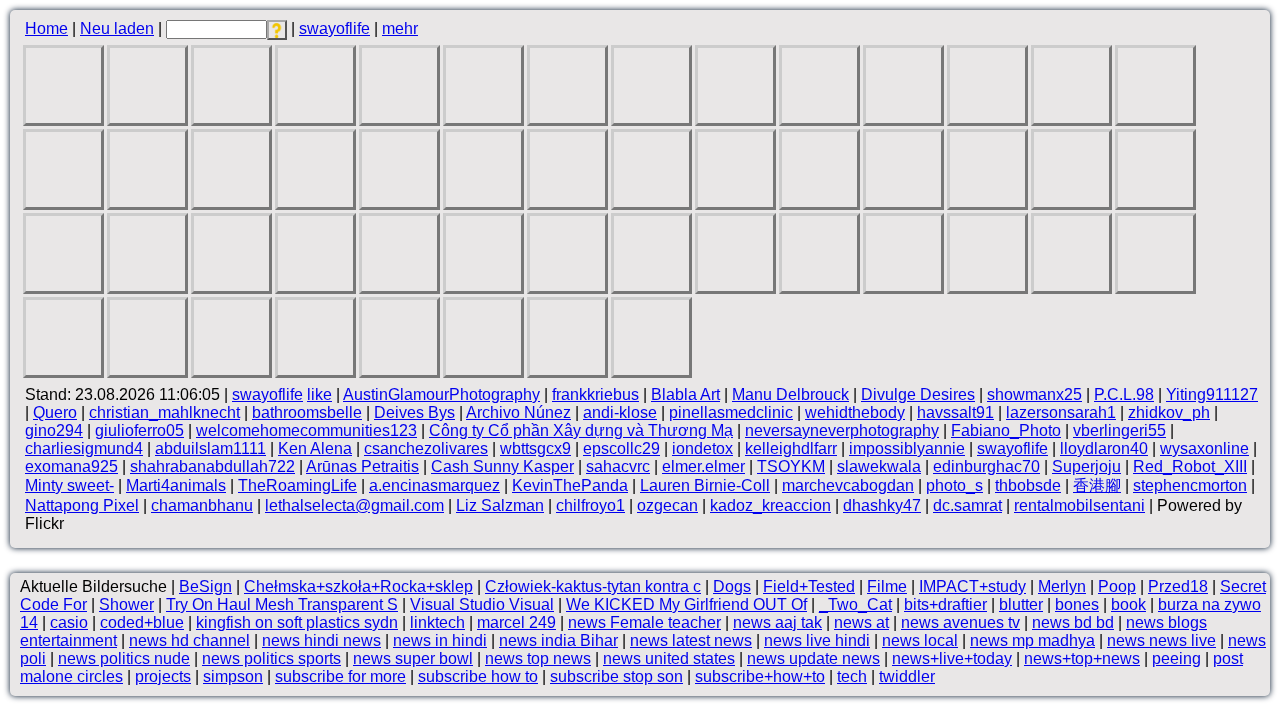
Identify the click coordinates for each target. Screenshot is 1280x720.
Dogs (732, 586)
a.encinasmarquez (434, 485)
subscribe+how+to (760, 676)
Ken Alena (315, 448)
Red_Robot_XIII (1190, 466)
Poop (1117, 586)
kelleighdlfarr (791, 448)
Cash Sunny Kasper (502, 466)
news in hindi (440, 640)
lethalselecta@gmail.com (354, 505)
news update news (813, 658)
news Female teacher (644, 622)
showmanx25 (1034, 394)
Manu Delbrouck (790, 394)
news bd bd (1073, 622)
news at (861, 622)
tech (852, 676)
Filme (887, 586)
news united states (669, 658)
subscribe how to (478, 676)
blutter (1021, 604)
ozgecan (667, 505)
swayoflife (334, 28)
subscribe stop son (616, 676)
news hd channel (189, 640)
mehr (400, 28)
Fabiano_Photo (1006, 430)
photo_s (954, 485)
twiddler (907, 676)
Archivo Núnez (518, 412)
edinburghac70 (986, 466)
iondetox (702, 448)
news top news (538, 658)
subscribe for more (340, 676)
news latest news (691, 640)
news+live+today (952, 658)
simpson (233, 676)
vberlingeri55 (1119, 430)
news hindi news (321, 640)
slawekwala (879, 466)
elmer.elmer (703, 466)
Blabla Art (685, 394)
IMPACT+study (972, 586)
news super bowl (413, 658)
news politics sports (271, 658)
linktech (437, 622)
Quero (55, 412)
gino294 (54, 430)
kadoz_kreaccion (770, 505)
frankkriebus (595, 394)
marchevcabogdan (848, 485)
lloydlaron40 (1104, 448)
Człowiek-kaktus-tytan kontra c (593, 586)
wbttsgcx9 (535, 448)
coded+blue (142, 622)
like (319, 394)
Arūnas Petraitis (362, 466)
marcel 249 (516, 622)
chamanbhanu (202, 505)
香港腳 (1097, 485)
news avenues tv (960, 622)
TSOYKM (791, 466)
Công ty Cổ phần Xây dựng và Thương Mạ (581, 430)
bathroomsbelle (307, 412)
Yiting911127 (1212, 394)
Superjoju (1086, 466)
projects (163, 676)
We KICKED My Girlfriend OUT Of (686, 604)
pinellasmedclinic (731, 412)
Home (46, 28)
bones (1077, 604)
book (1128, 604)
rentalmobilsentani (1079, 505)
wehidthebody (855, 412)
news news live (1161, 640)
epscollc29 (621, 448)
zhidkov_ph (1169, 412)
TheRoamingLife (297, 485)
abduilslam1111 (210, 448)
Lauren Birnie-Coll (705, 485)
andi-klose (620, 412)
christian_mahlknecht (164, 412)
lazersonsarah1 (1061, 412)
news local (920, 640)
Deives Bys (414, 412)
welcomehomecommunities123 (306, 430)
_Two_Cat (855, 604)
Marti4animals (176, 485)
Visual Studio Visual (482, 604)
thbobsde (1028, 485)
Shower (126, 604)
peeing (1176, 658)
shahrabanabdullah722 (212, 466)
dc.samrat (967, 505)
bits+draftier (945, 604)
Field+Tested (809, 586)
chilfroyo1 (590, 505)
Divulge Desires (918, 394)
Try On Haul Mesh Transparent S (282, 604)
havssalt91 (955, 412)
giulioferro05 (139, 430)
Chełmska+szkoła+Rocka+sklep (358, 586)
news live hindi (817, 640)
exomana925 (71, 466)
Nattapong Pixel (82, 505)
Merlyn (1062, 586)
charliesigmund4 (84, 448)
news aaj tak (777, 622)
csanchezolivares (426, 448)
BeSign (205, 586)
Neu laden (117, 28)
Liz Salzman (500, 505)
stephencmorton (1190, 485)
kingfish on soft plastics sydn (297, 622)
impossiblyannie (907, 448)
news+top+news (1082, 658)
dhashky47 (882, 505)
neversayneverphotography (842, 430)
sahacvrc (618, 466)
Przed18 (1178, 586)
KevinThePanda (570, 485)
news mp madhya (1032, 640)
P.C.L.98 (1124, 394)
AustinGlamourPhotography (441, 394)
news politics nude (124, 658)
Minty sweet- (69, 485)
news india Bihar (558, 640)
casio (69, 622)
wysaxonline (1204, 448)
